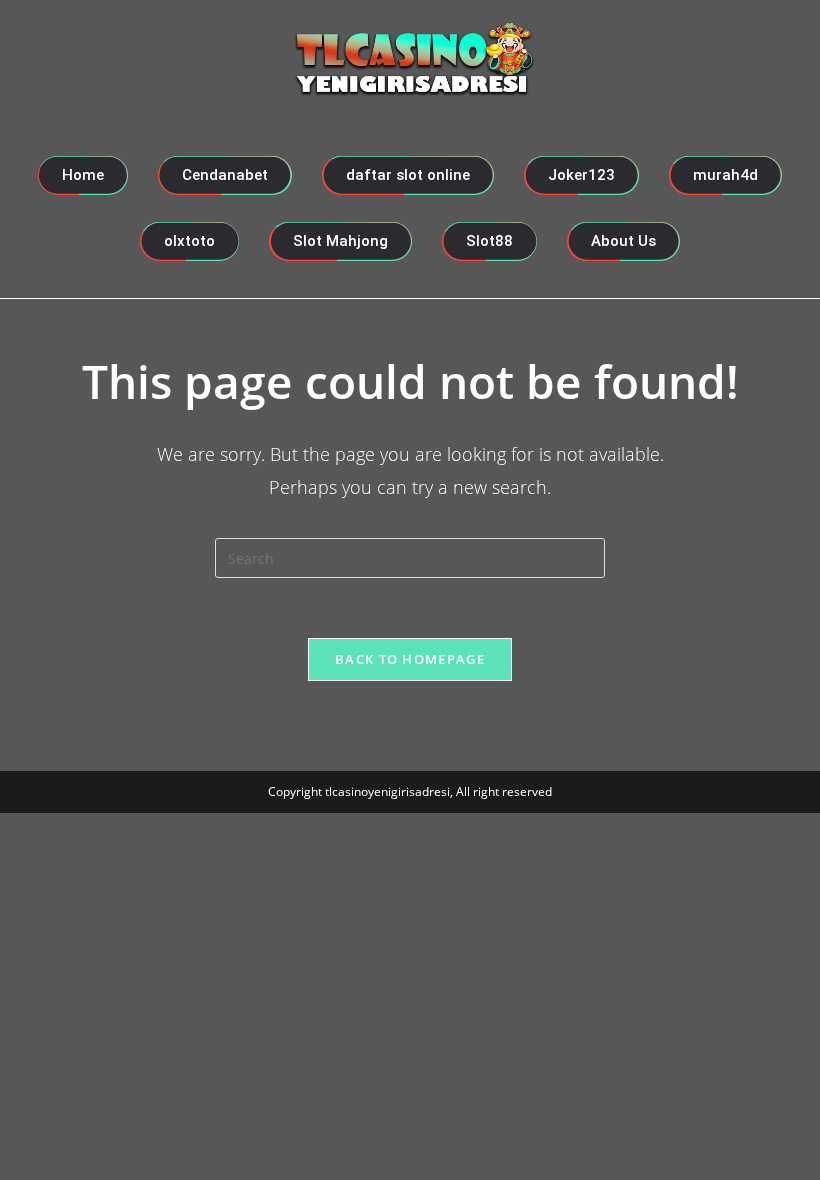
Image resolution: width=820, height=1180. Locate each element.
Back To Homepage (410, 659)
